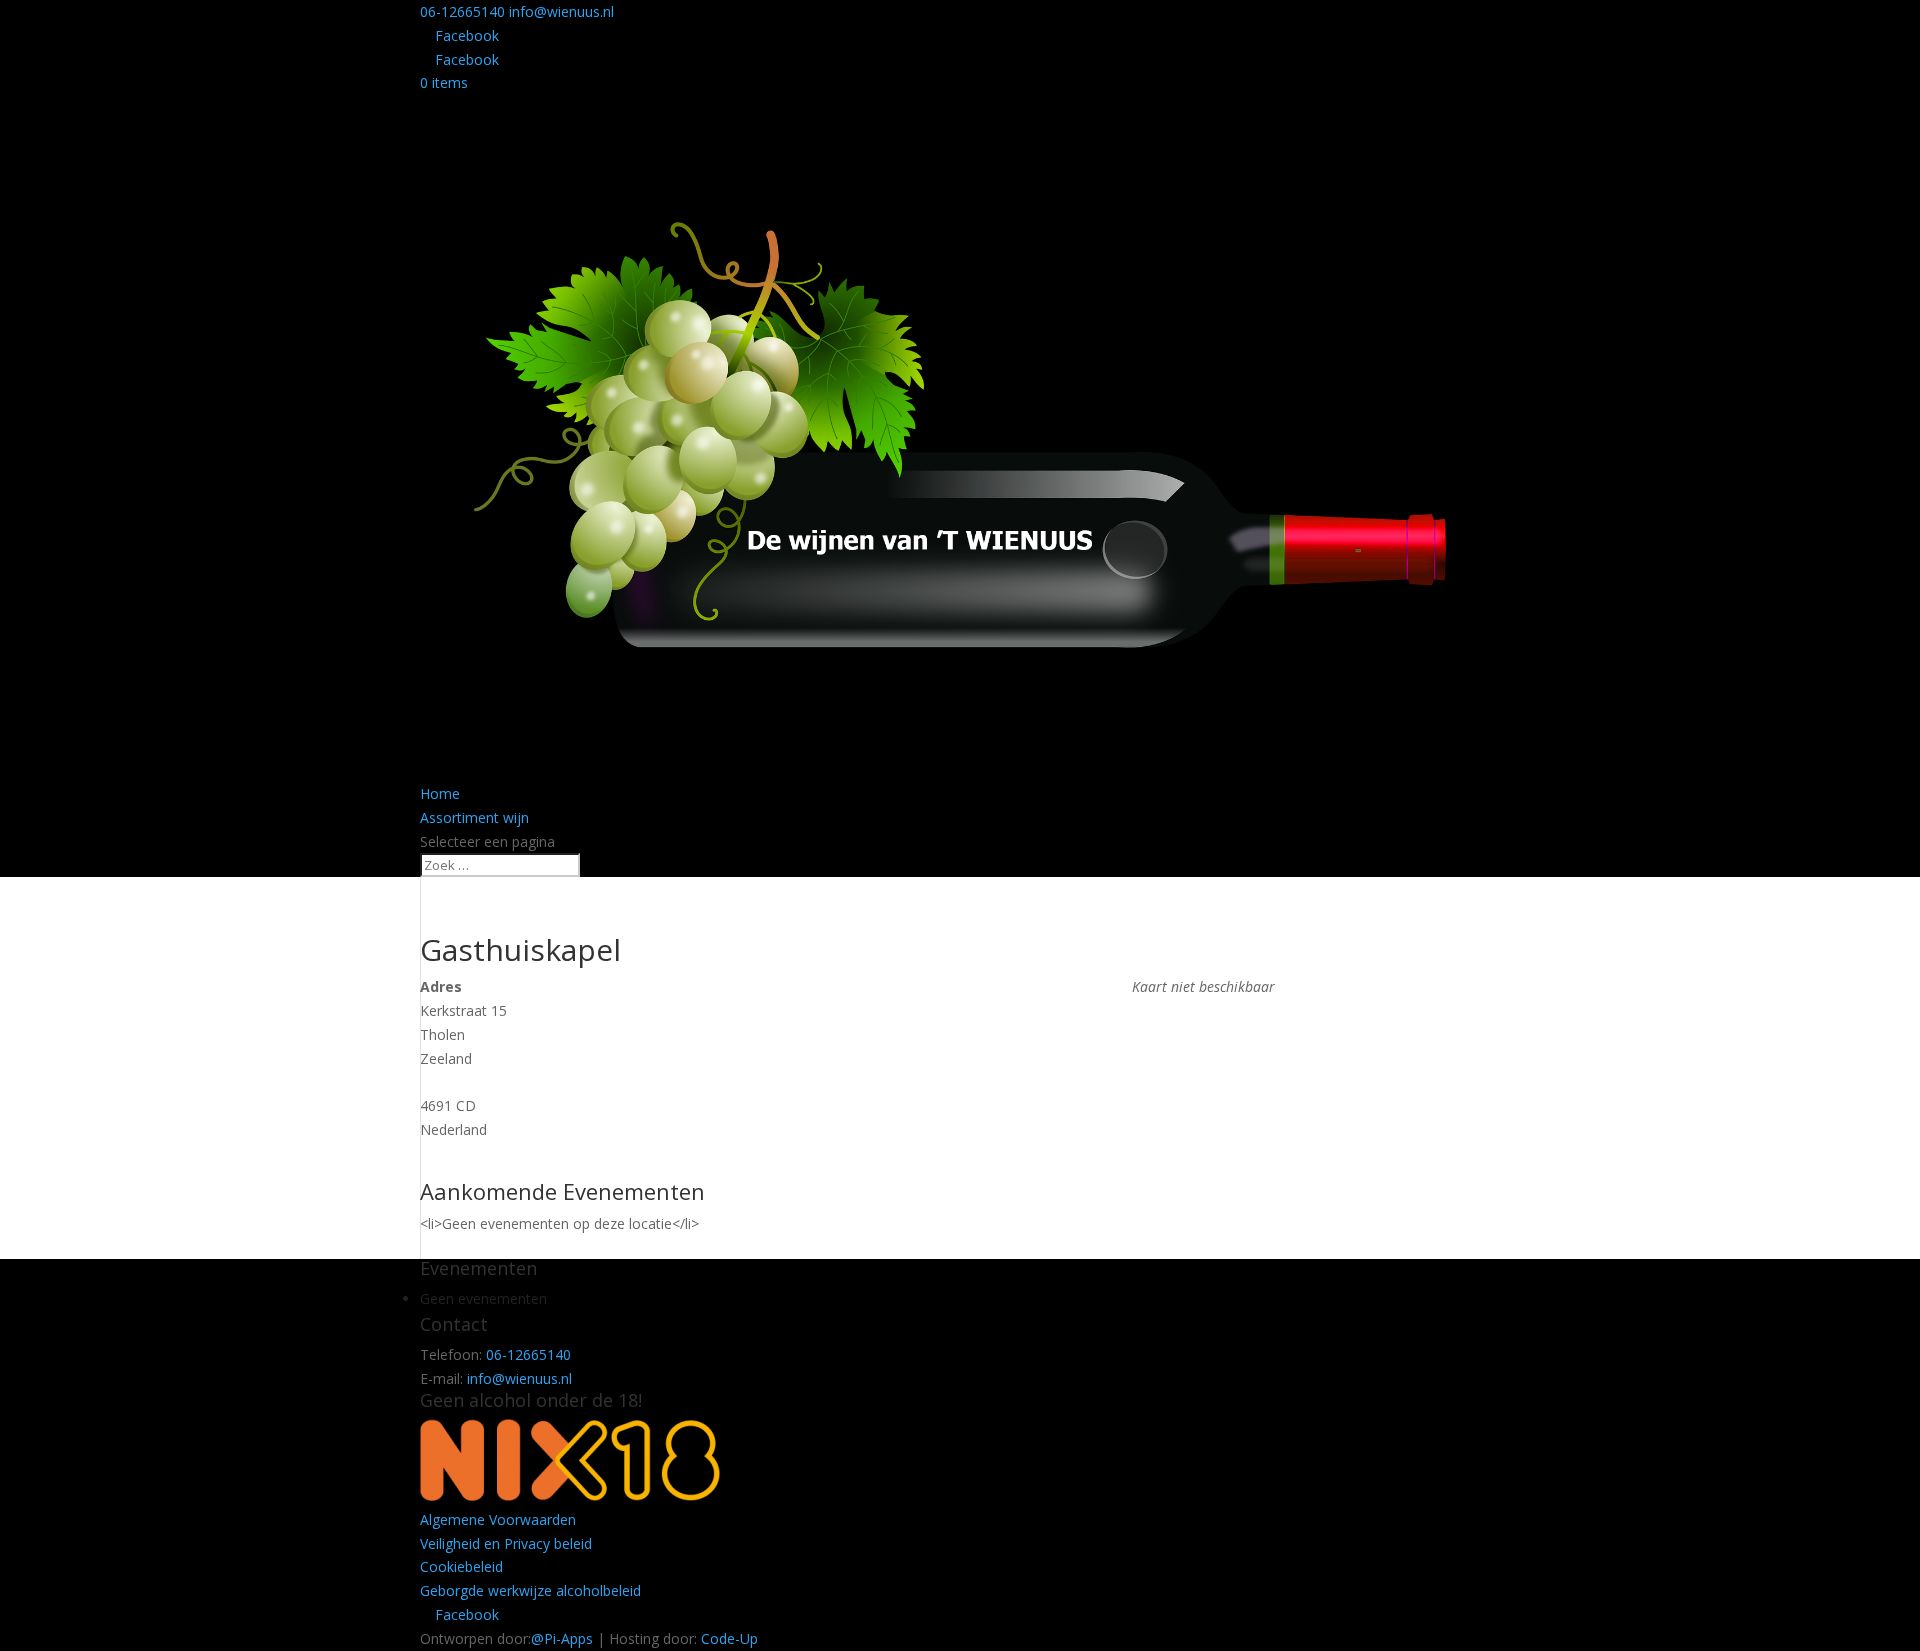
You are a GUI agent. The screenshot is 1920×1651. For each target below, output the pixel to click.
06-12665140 (462, 11)
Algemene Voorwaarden (498, 1519)
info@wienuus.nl (519, 1378)
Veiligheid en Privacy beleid (506, 1543)
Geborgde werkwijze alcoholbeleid (530, 1590)
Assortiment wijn (474, 817)
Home (440, 793)
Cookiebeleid (461, 1566)
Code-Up (729, 1638)
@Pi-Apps (562, 1638)
